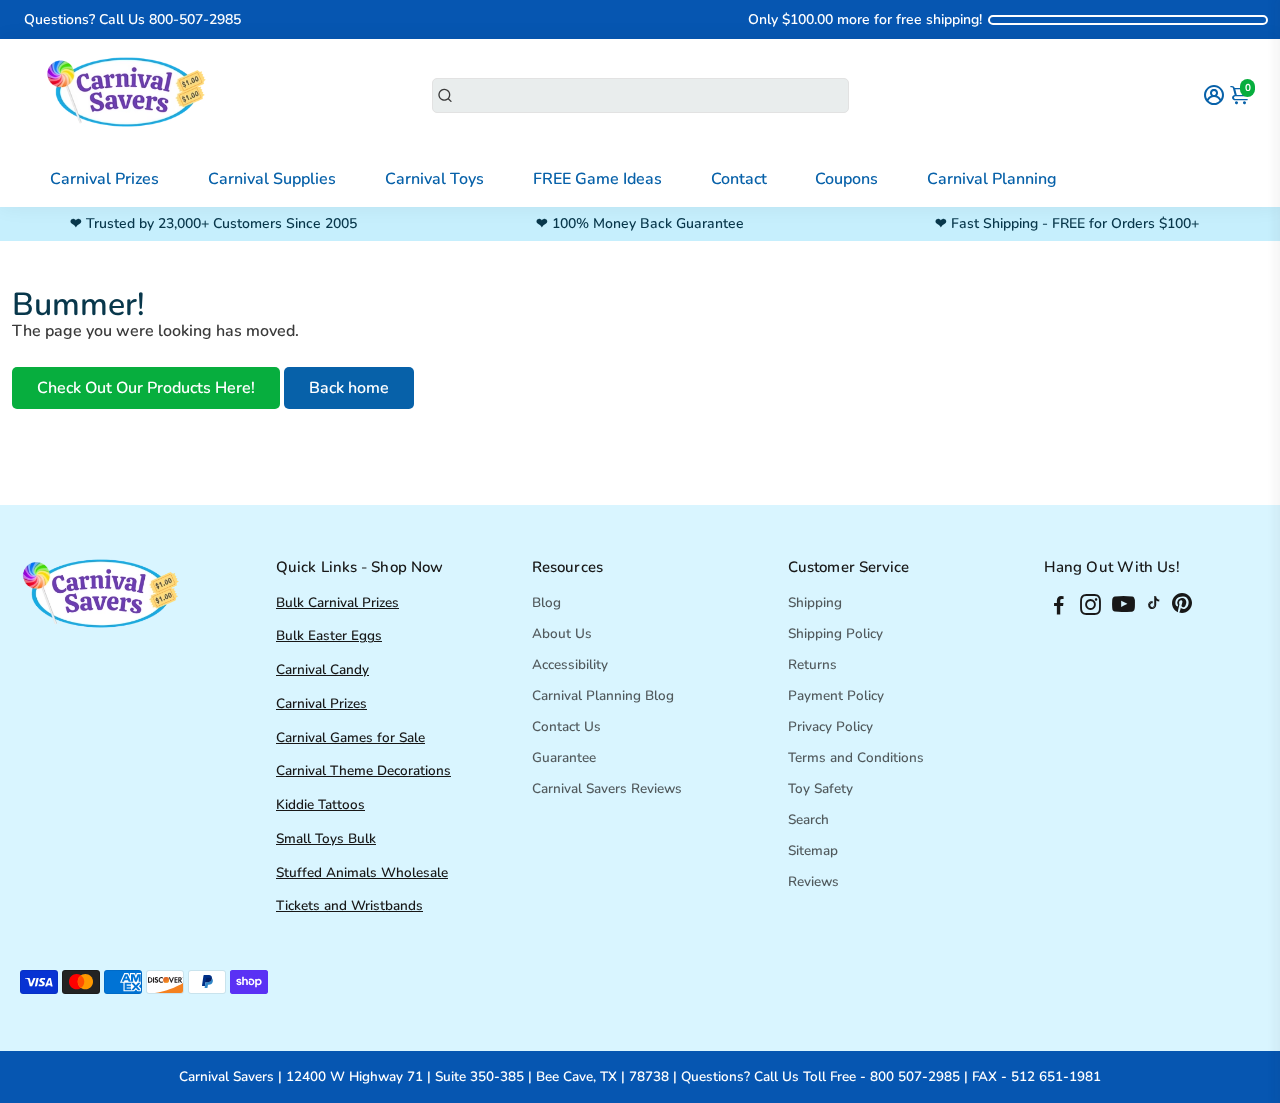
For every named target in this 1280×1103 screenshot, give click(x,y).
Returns (812, 664)
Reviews (813, 881)
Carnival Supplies (272, 179)
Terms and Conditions (856, 757)
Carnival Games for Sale (350, 737)
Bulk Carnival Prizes (337, 602)
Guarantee (564, 757)
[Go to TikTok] (1154, 608)
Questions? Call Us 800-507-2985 (132, 19)
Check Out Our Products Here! (146, 388)
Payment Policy (836, 695)
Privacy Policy (830, 726)
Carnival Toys (434, 179)
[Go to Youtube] (1123, 608)
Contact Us (566, 726)
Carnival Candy (322, 669)
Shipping (815, 602)
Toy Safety (820, 788)
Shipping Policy (835, 633)
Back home (349, 388)
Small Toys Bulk (326, 838)
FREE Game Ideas (597, 179)
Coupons (846, 179)
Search (808, 819)
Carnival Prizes (104, 179)
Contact (739, 179)
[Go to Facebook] (1059, 608)
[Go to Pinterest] (1182, 608)
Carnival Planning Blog (603, 695)
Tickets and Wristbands (349, 905)
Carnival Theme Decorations (363, 770)
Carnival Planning (992, 179)
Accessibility (570, 664)
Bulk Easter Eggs (329, 635)
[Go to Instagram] (1090, 608)
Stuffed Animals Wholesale (362, 872)
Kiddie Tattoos (320, 804)
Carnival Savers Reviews (607, 788)
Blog (546, 602)
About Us (562, 633)
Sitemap (813, 850)
